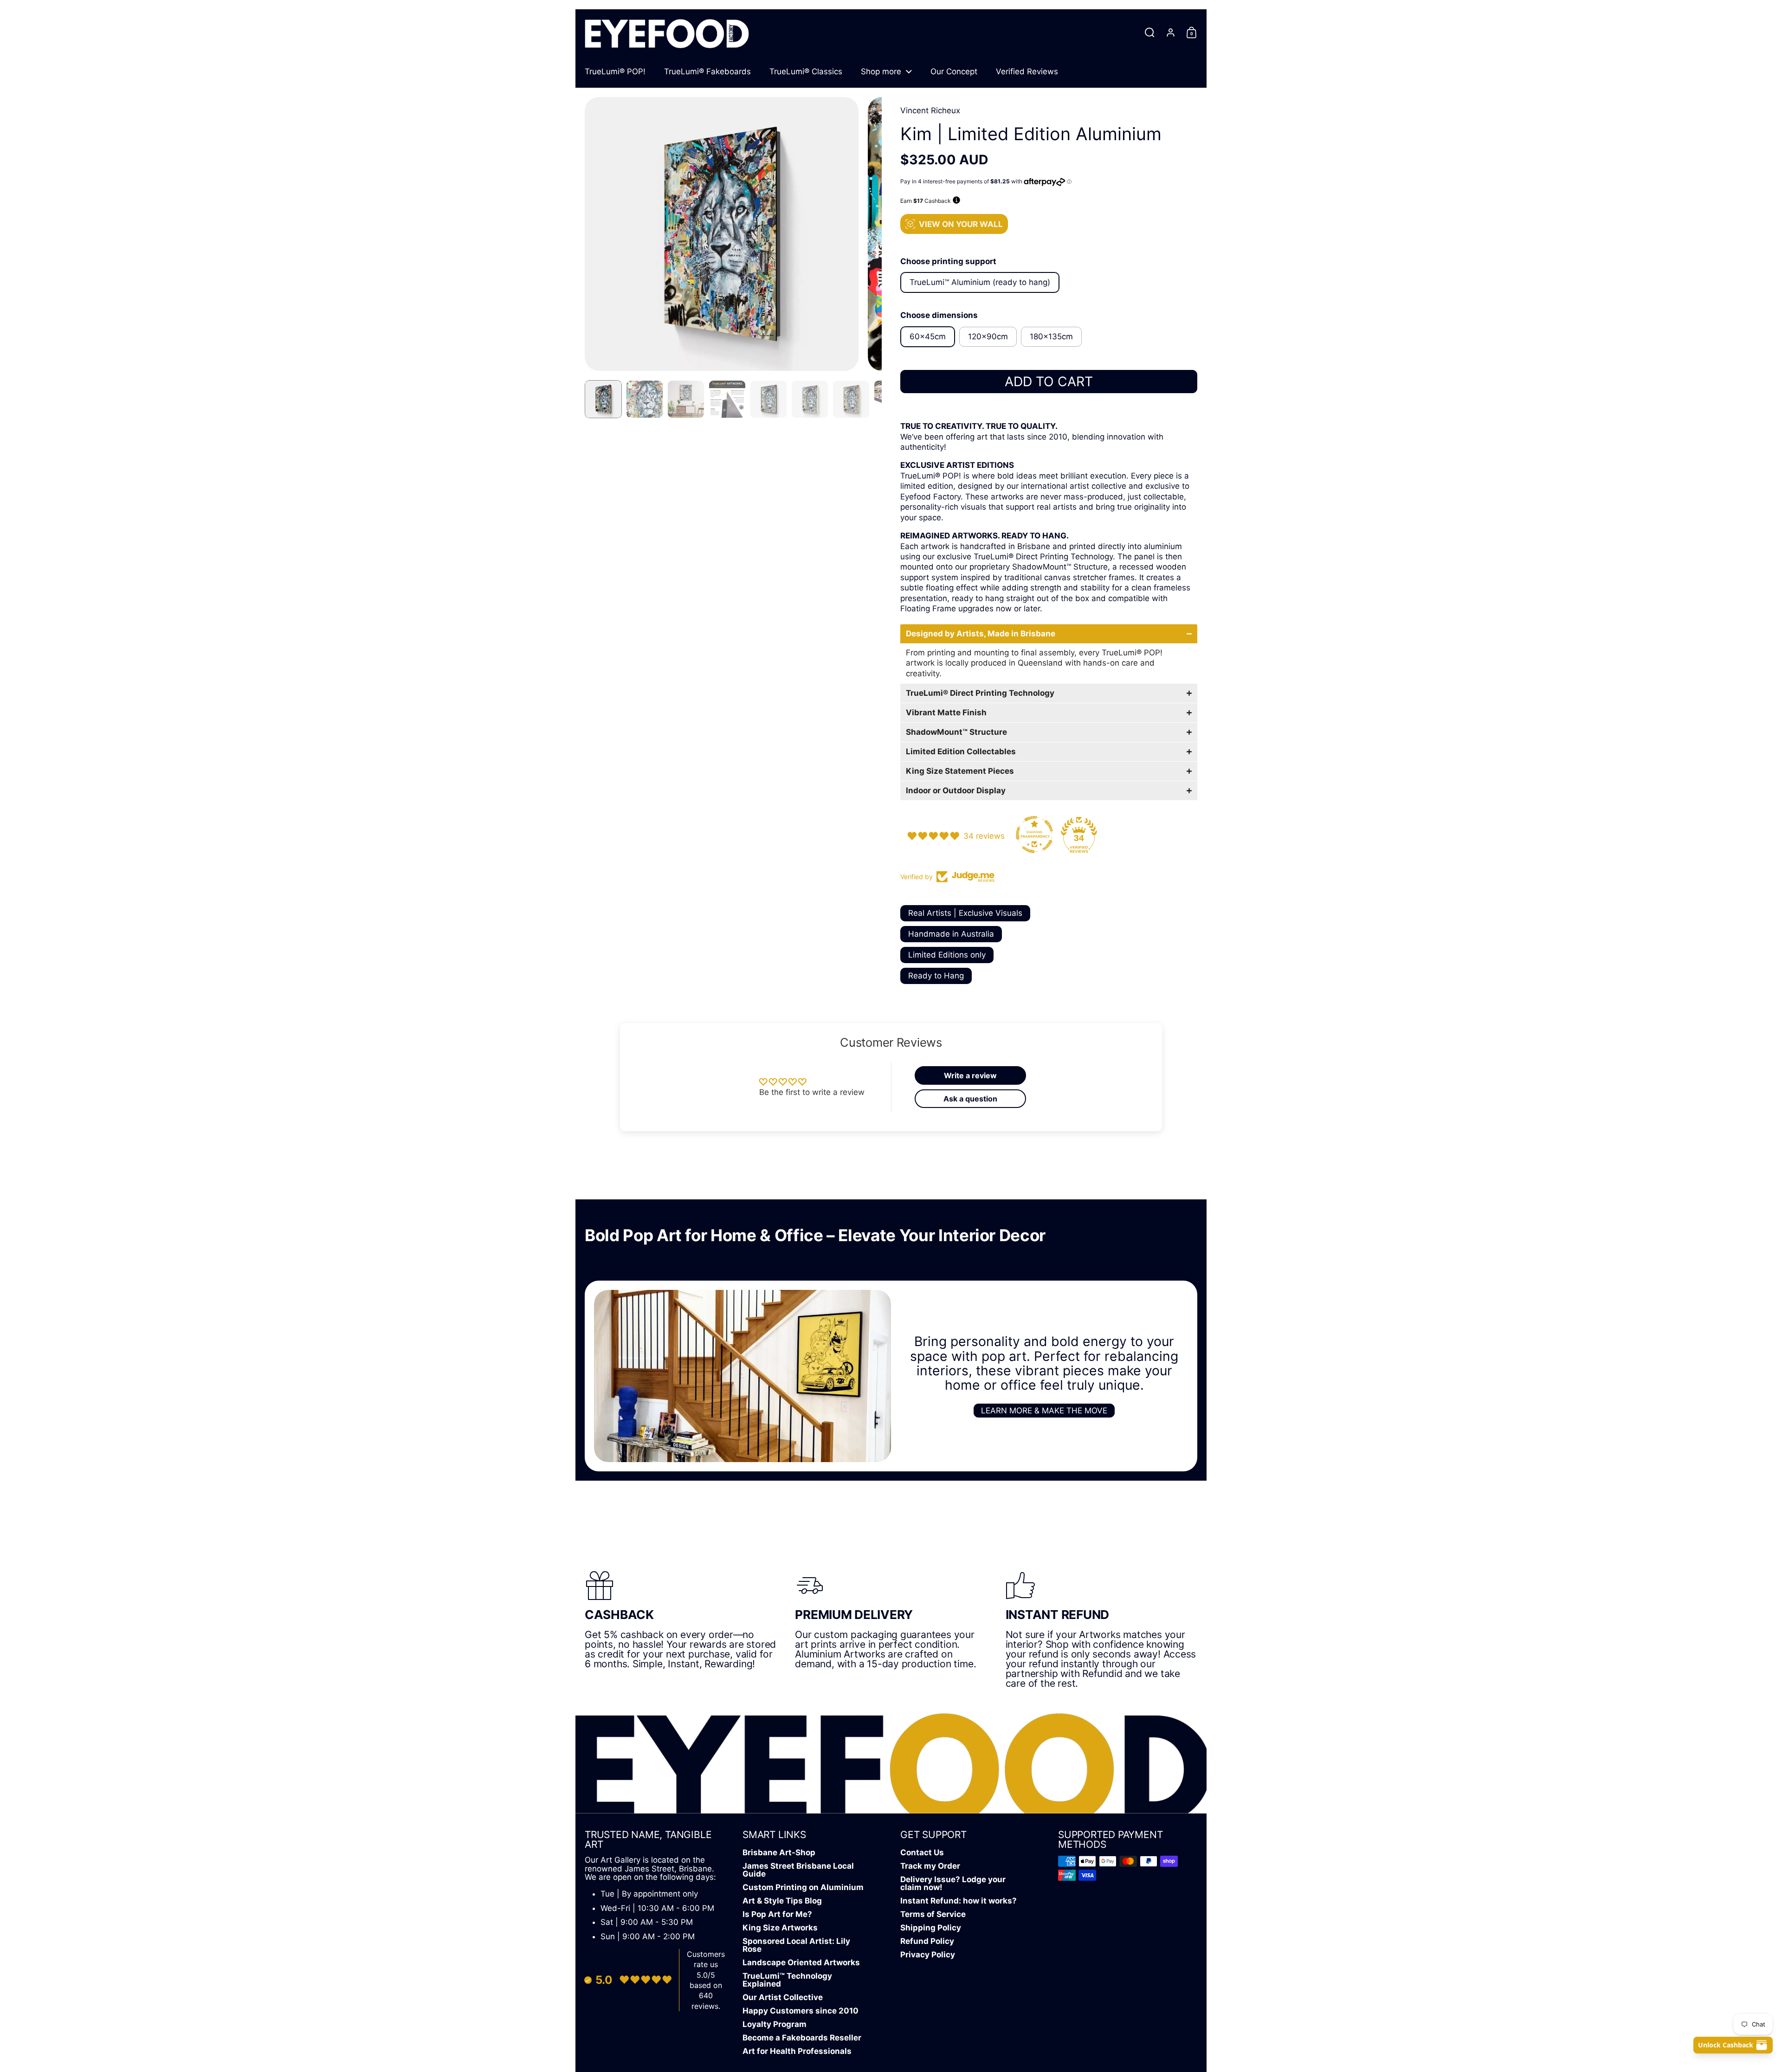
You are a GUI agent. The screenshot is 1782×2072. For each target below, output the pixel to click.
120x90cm (988, 337)
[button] (1150, 32)
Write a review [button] (970, 1075)
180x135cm (1051, 337)
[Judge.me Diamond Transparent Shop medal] (1034, 835)
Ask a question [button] (970, 1099)
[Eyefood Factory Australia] (667, 32)
